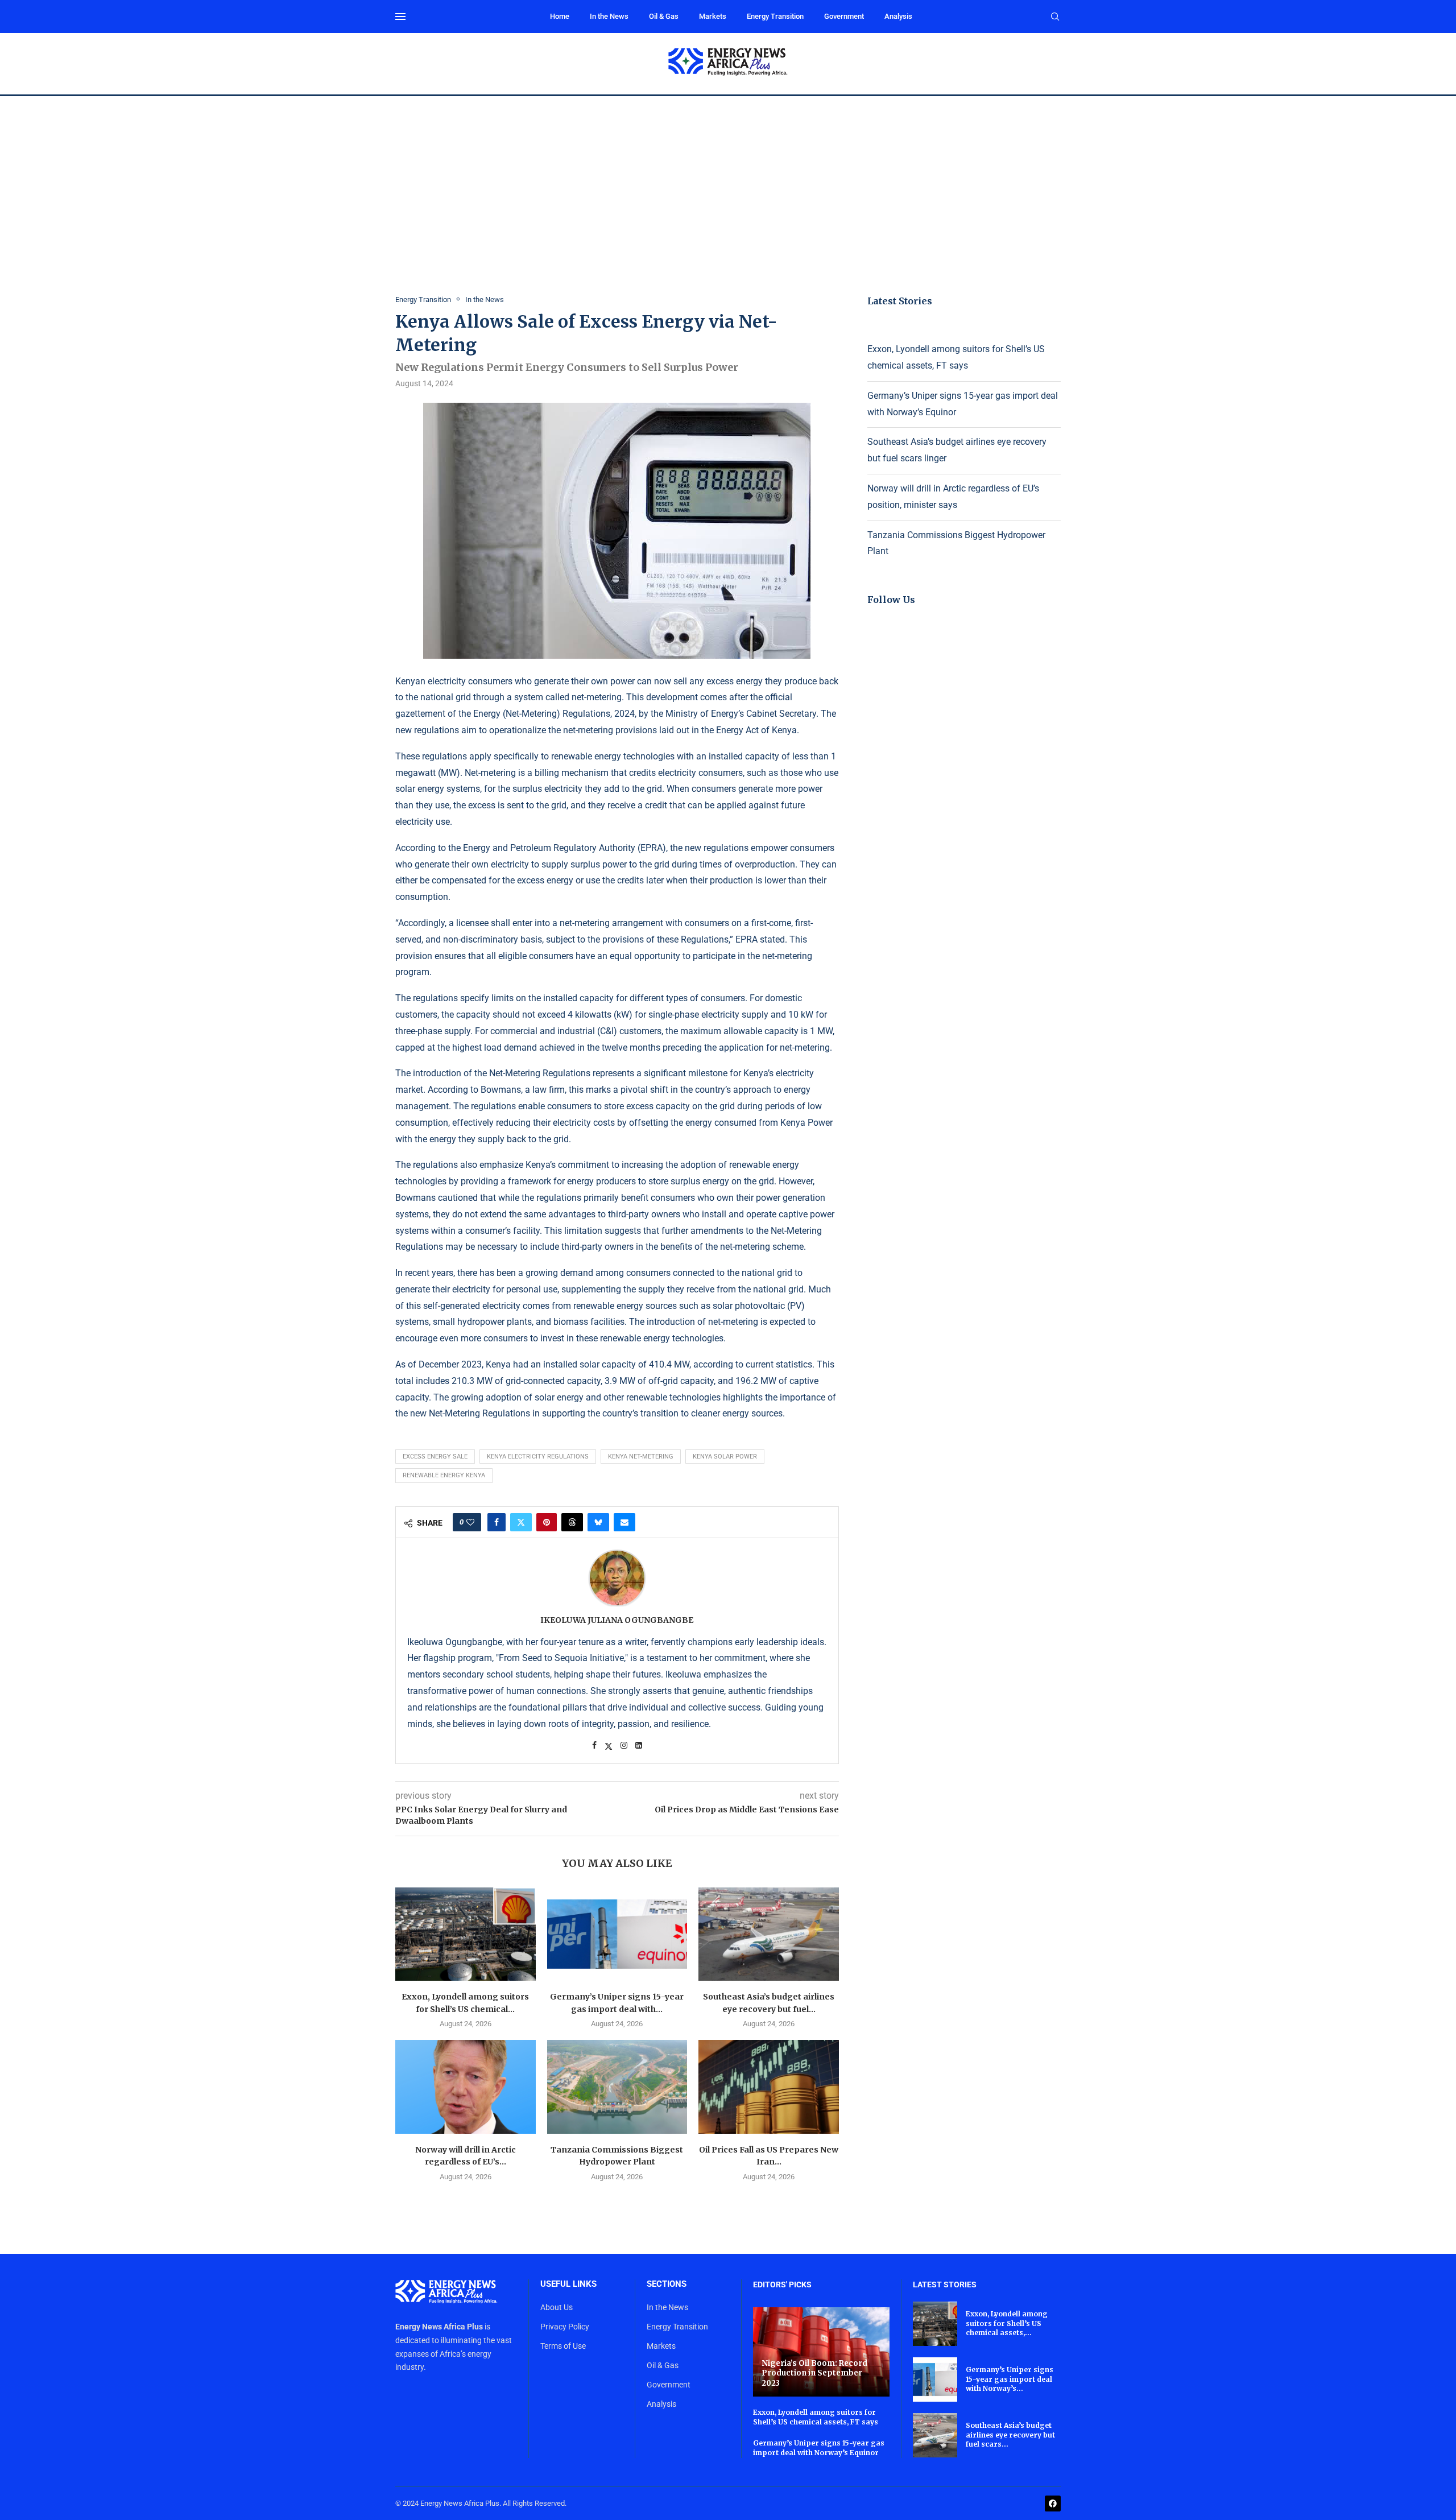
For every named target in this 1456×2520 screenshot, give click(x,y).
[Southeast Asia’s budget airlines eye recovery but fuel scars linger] (769, 1934)
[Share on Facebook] (497, 1522)
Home (560, 16)
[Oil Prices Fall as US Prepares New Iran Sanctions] (769, 2087)
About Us (557, 2307)
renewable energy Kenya (444, 1475)
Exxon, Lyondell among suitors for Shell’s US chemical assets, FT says (816, 2417)
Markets (713, 16)
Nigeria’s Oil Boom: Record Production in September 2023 (814, 2373)
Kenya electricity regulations (538, 1457)
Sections (667, 2284)
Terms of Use (563, 2346)
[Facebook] (1053, 2504)
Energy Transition (775, 16)
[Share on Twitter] (521, 1522)
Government (844, 16)
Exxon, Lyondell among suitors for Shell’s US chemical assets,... (1007, 2323)
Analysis (898, 16)
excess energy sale (435, 1457)
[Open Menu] (400, 16)
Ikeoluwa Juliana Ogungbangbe (617, 1620)
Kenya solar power (725, 1457)
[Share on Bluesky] (598, 1522)
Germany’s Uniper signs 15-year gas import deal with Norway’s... (1010, 2379)
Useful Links (568, 2284)
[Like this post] (470, 1522)
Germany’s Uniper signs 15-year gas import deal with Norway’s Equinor (819, 2448)
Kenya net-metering (641, 1457)
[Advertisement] (728, 181)
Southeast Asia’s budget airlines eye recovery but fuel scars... (1010, 2435)
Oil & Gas (664, 16)
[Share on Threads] (572, 1522)
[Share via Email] (624, 1522)
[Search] (1055, 17)
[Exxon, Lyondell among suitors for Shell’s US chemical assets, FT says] (466, 1934)
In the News (609, 16)
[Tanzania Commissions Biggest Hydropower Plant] (617, 2087)
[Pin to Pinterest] (547, 1522)
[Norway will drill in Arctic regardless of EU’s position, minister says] (466, 2087)
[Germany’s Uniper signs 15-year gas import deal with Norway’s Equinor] (617, 1934)
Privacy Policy (565, 2327)
